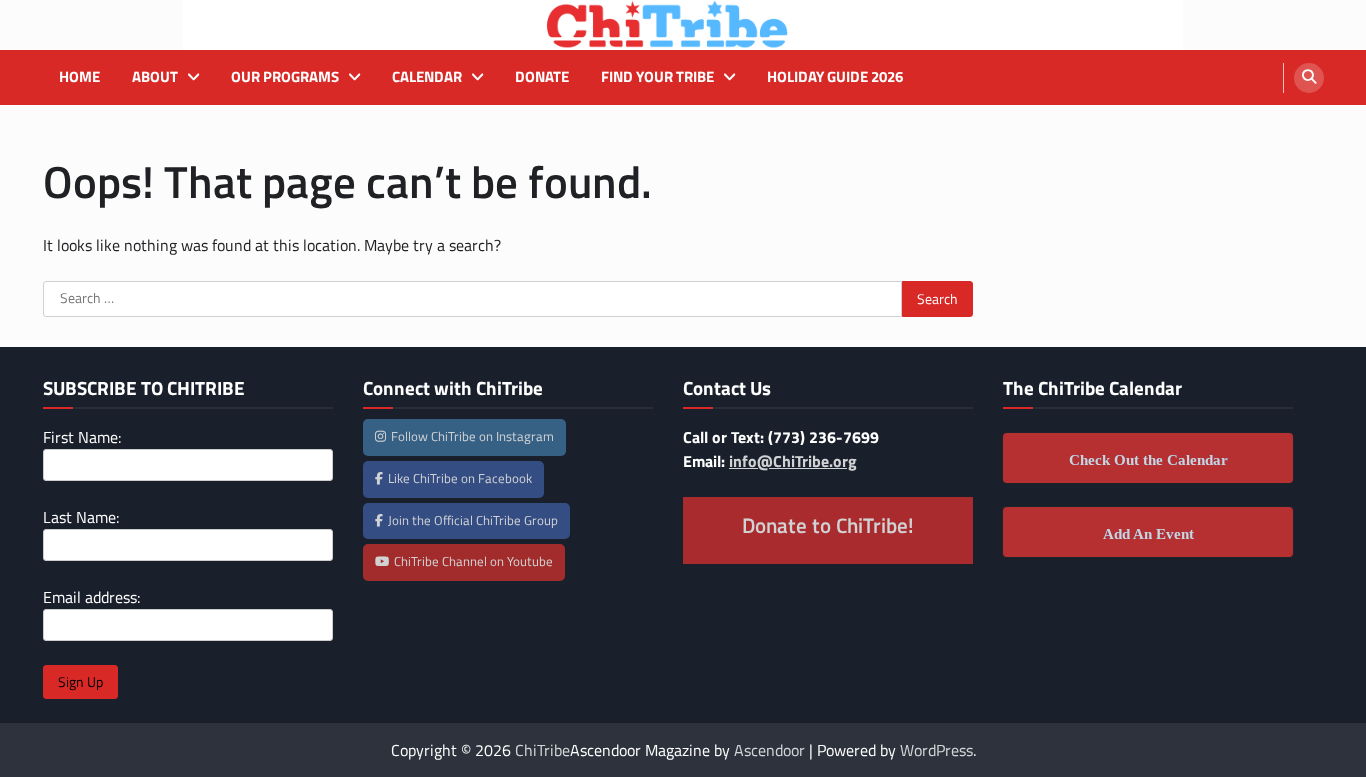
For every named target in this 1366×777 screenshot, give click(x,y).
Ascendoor (769, 750)
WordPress (936, 750)
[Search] (1309, 78)
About (155, 77)
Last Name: (81, 517)
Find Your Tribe (657, 77)
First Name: (82, 437)
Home (79, 77)
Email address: (91, 597)
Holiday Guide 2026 (835, 77)
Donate (542, 77)
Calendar (427, 77)
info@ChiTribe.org (793, 461)
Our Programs (285, 77)
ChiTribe (542, 750)
